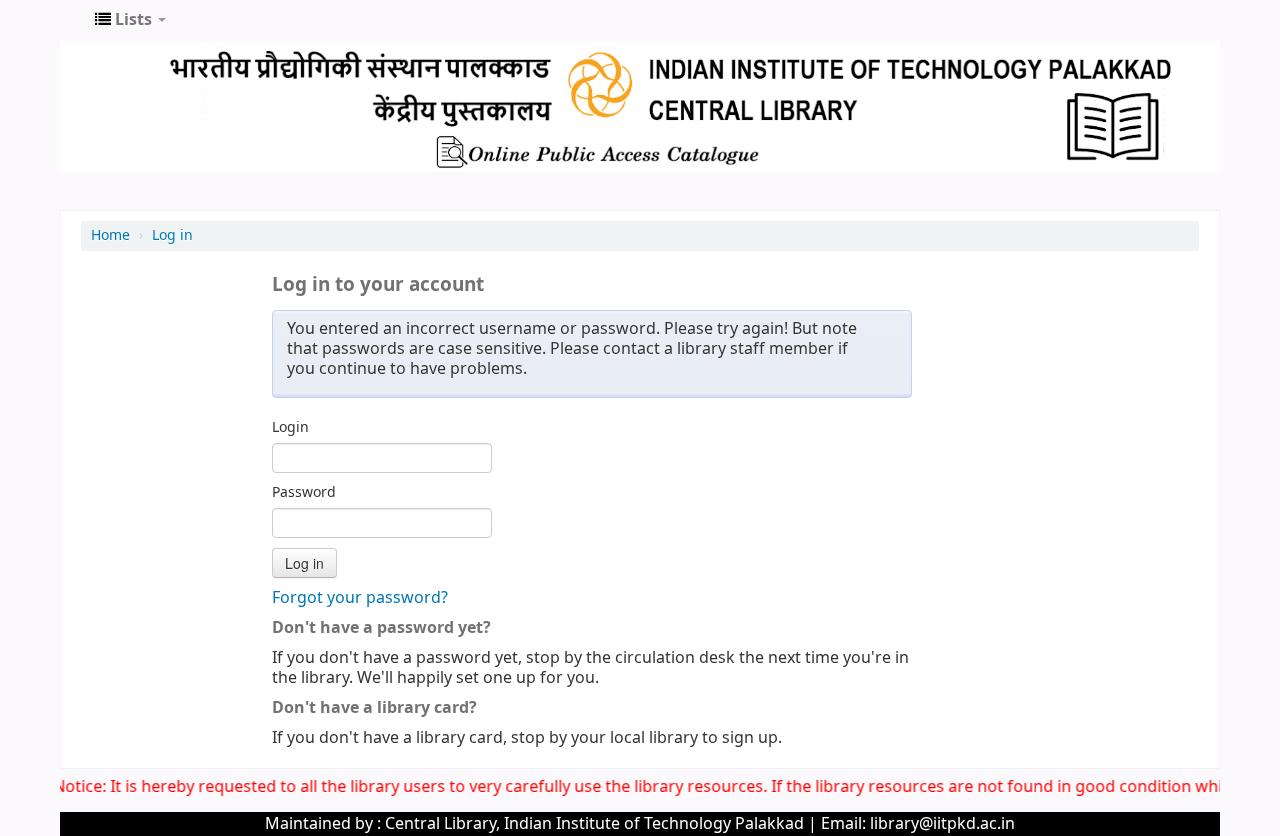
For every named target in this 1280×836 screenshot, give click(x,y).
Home (110, 235)
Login (290, 428)
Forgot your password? (360, 598)
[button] (130, 20)
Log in (172, 235)
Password (304, 493)
